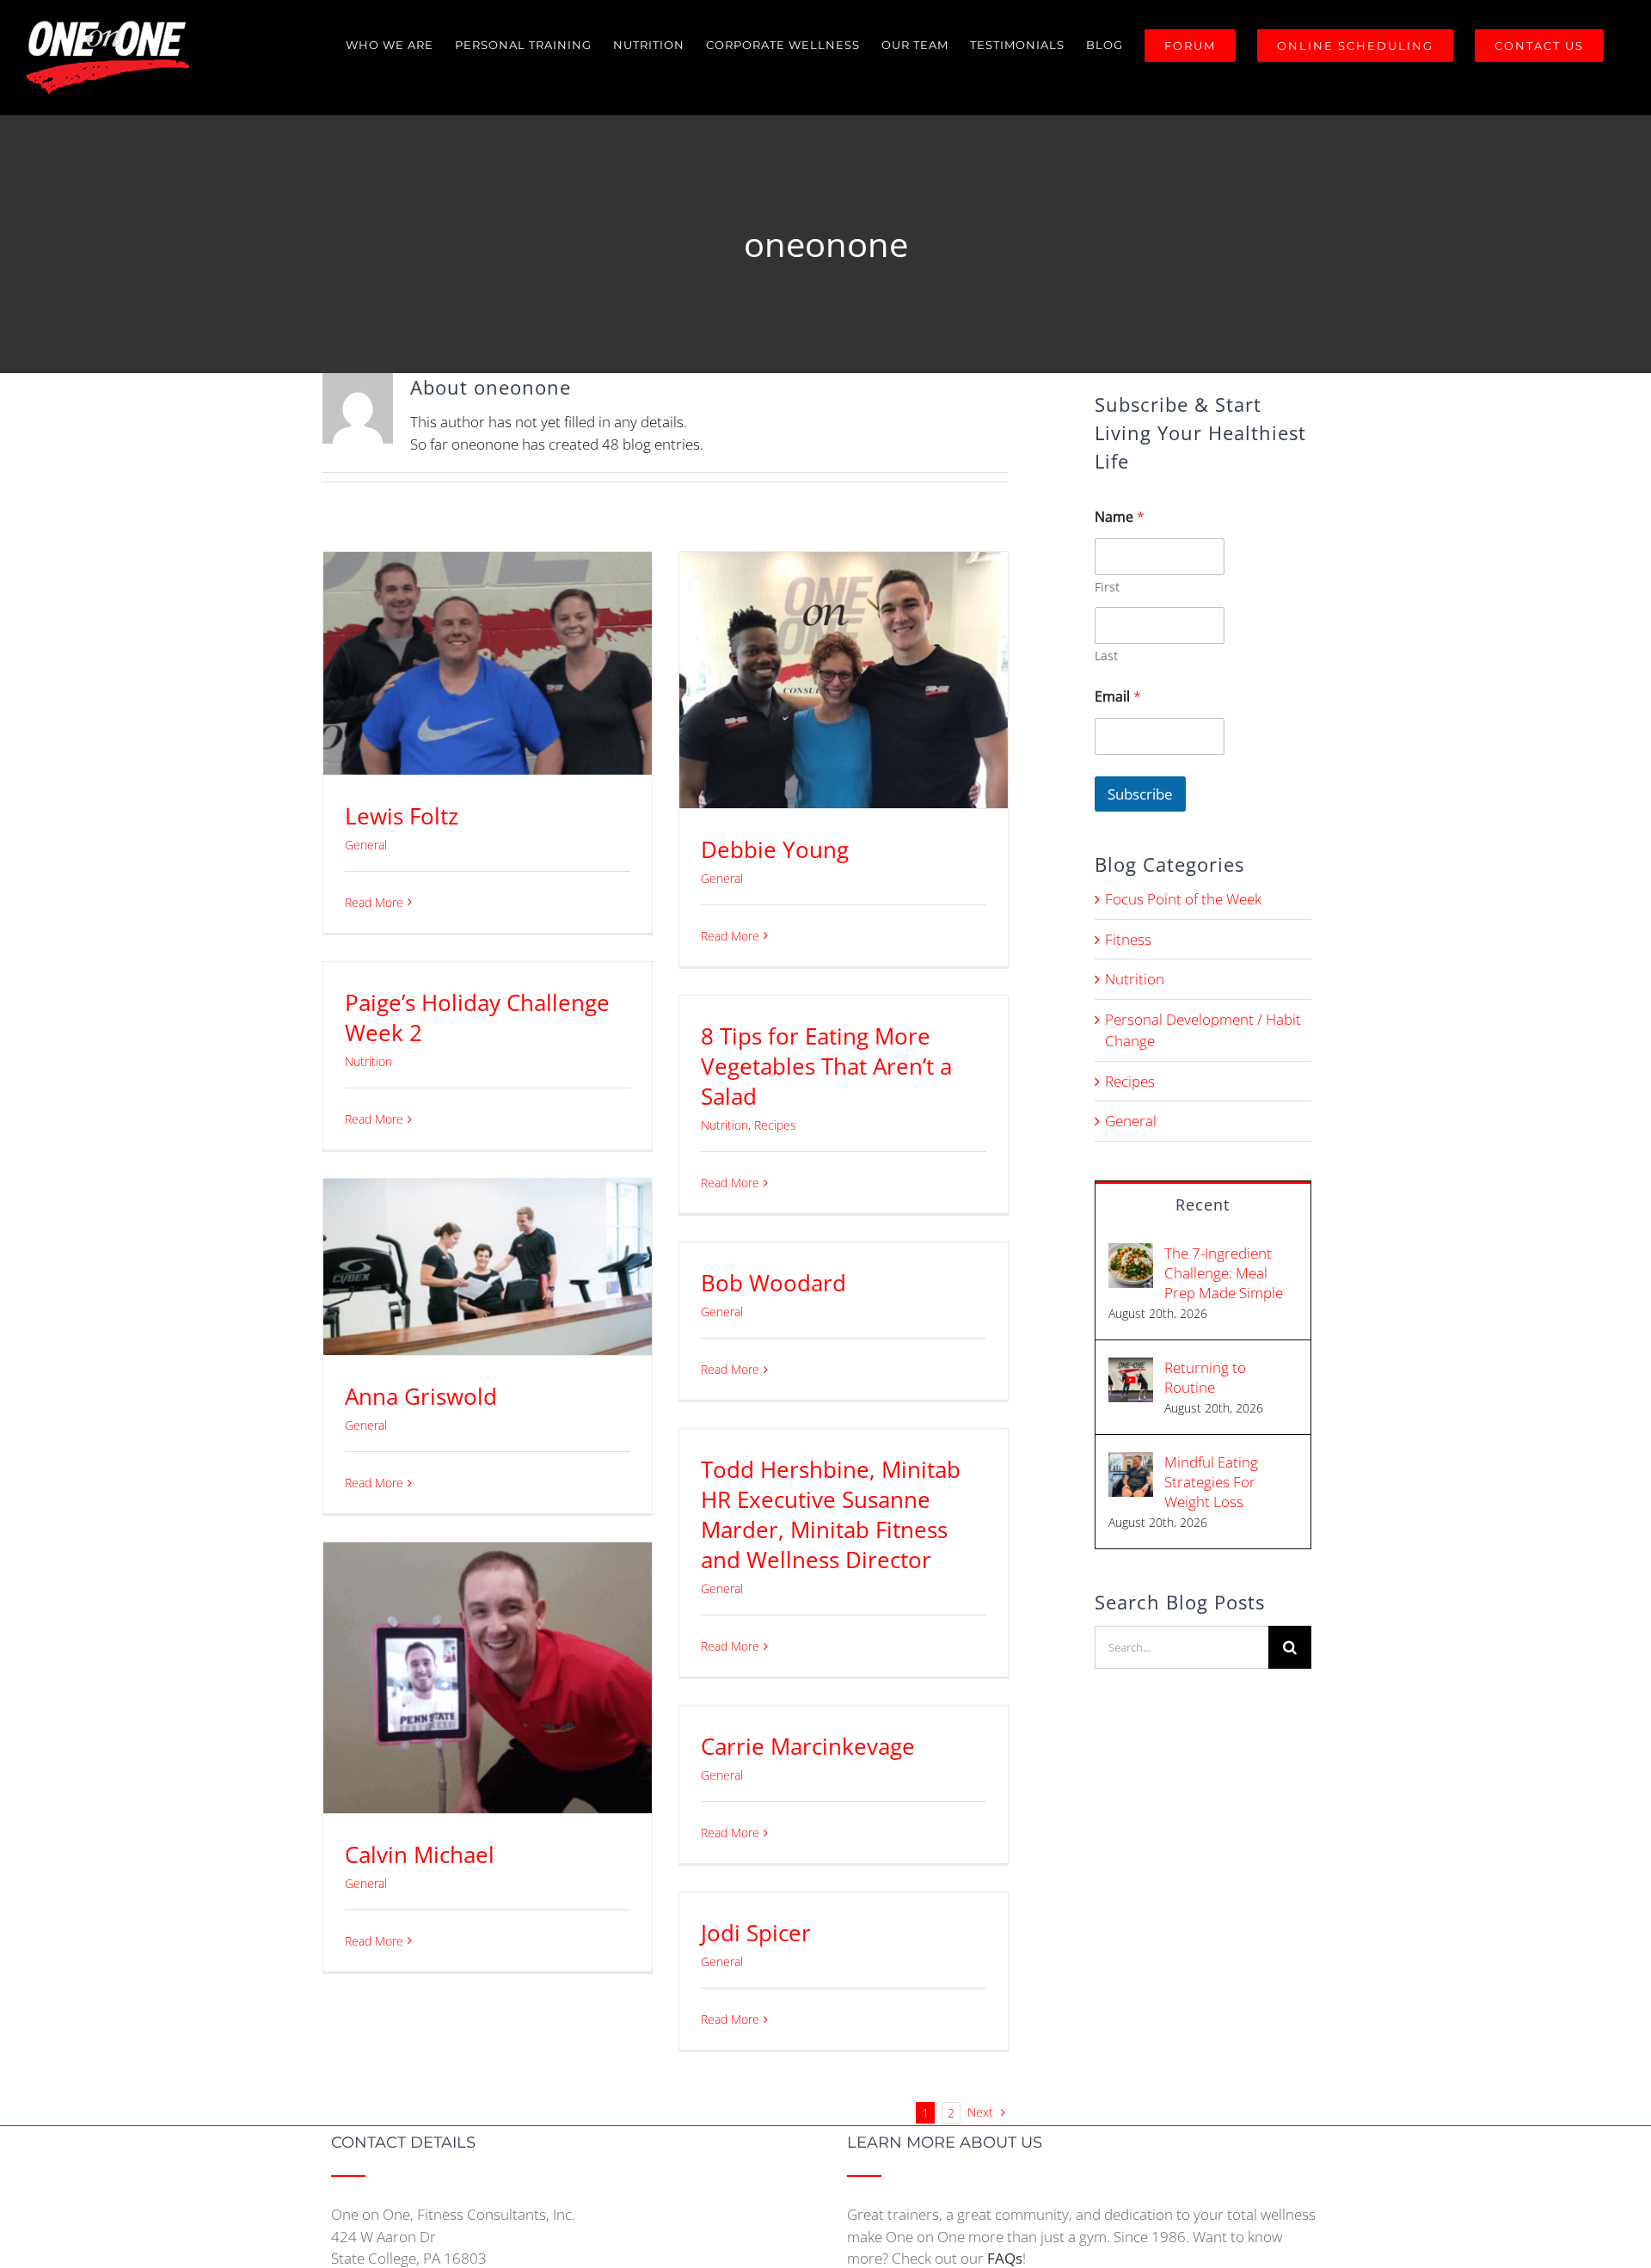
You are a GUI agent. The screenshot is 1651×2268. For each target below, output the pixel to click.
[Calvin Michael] (488, 1678)
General (366, 845)
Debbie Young (775, 849)
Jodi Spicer (756, 1933)
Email (1118, 697)
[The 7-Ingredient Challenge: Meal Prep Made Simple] (1131, 1254)
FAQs (1005, 2258)
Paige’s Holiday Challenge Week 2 (477, 1018)
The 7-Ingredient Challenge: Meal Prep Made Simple (1224, 1273)
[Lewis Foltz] (488, 663)
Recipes (775, 1125)
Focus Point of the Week (1183, 899)
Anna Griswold (421, 1396)
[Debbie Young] (844, 680)
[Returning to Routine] (1131, 1368)
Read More (374, 902)
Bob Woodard (773, 1283)
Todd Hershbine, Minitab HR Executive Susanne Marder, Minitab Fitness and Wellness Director (831, 1514)
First (1107, 587)
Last (1106, 656)
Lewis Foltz (402, 816)
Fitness (1128, 939)
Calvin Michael (420, 1854)
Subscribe (1140, 794)
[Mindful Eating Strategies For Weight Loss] (1131, 1463)
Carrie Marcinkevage (808, 1746)
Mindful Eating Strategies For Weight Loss (1211, 1482)
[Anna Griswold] (488, 1267)
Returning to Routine (1205, 1377)
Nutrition (368, 1061)
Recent (1203, 1204)
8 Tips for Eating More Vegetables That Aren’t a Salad (826, 1066)
